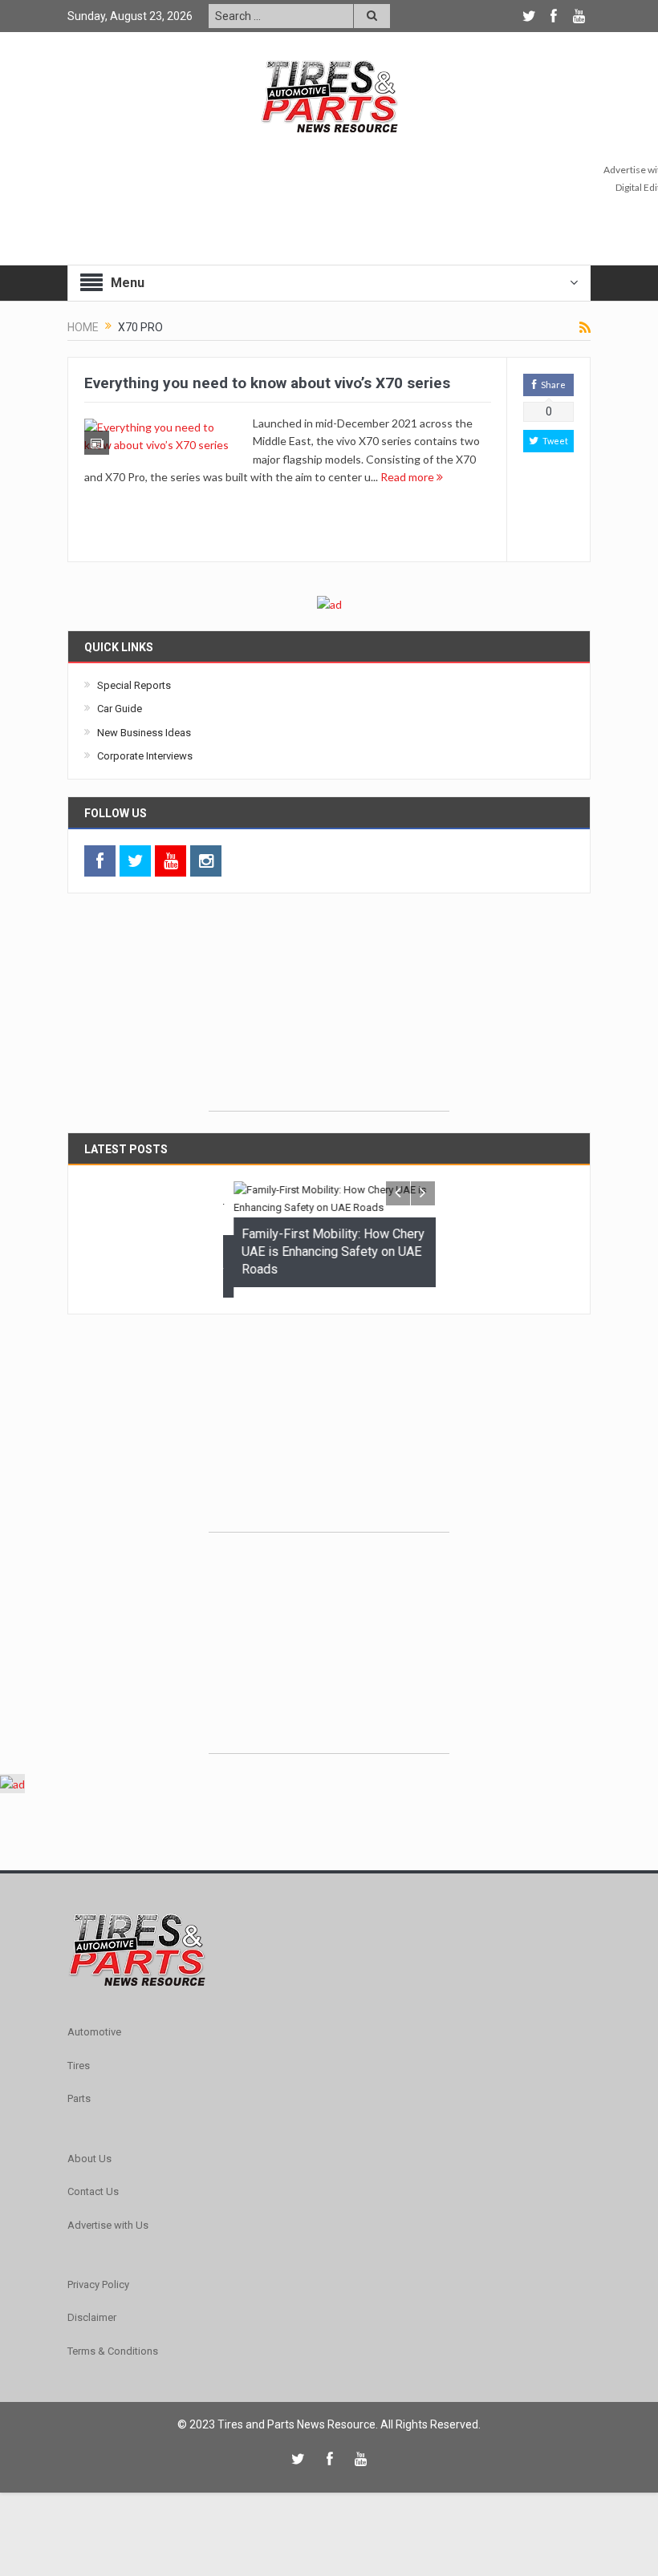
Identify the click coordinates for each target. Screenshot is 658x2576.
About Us (89, 2148)
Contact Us (93, 2181)
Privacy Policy (98, 2274)
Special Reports (134, 685)
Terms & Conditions (113, 2341)
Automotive (94, 2022)
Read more (408, 477)
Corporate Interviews (145, 756)
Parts (79, 2088)
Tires (79, 2055)
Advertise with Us (108, 2215)
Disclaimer (92, 2307)
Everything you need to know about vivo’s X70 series (267, 383)
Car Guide (120, 709)
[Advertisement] (329, 1011)
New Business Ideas (144, 733)
